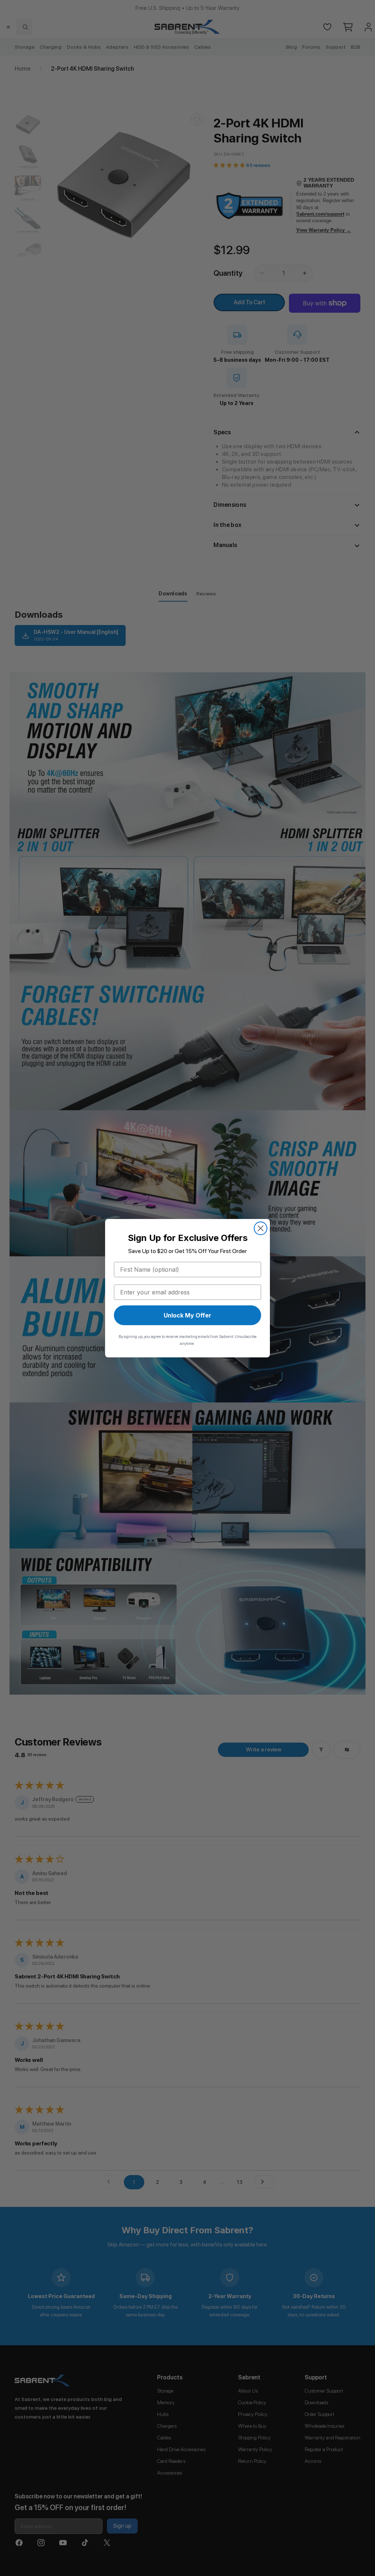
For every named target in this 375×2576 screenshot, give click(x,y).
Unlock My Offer (187, 1315)
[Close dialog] (261, 1228)
